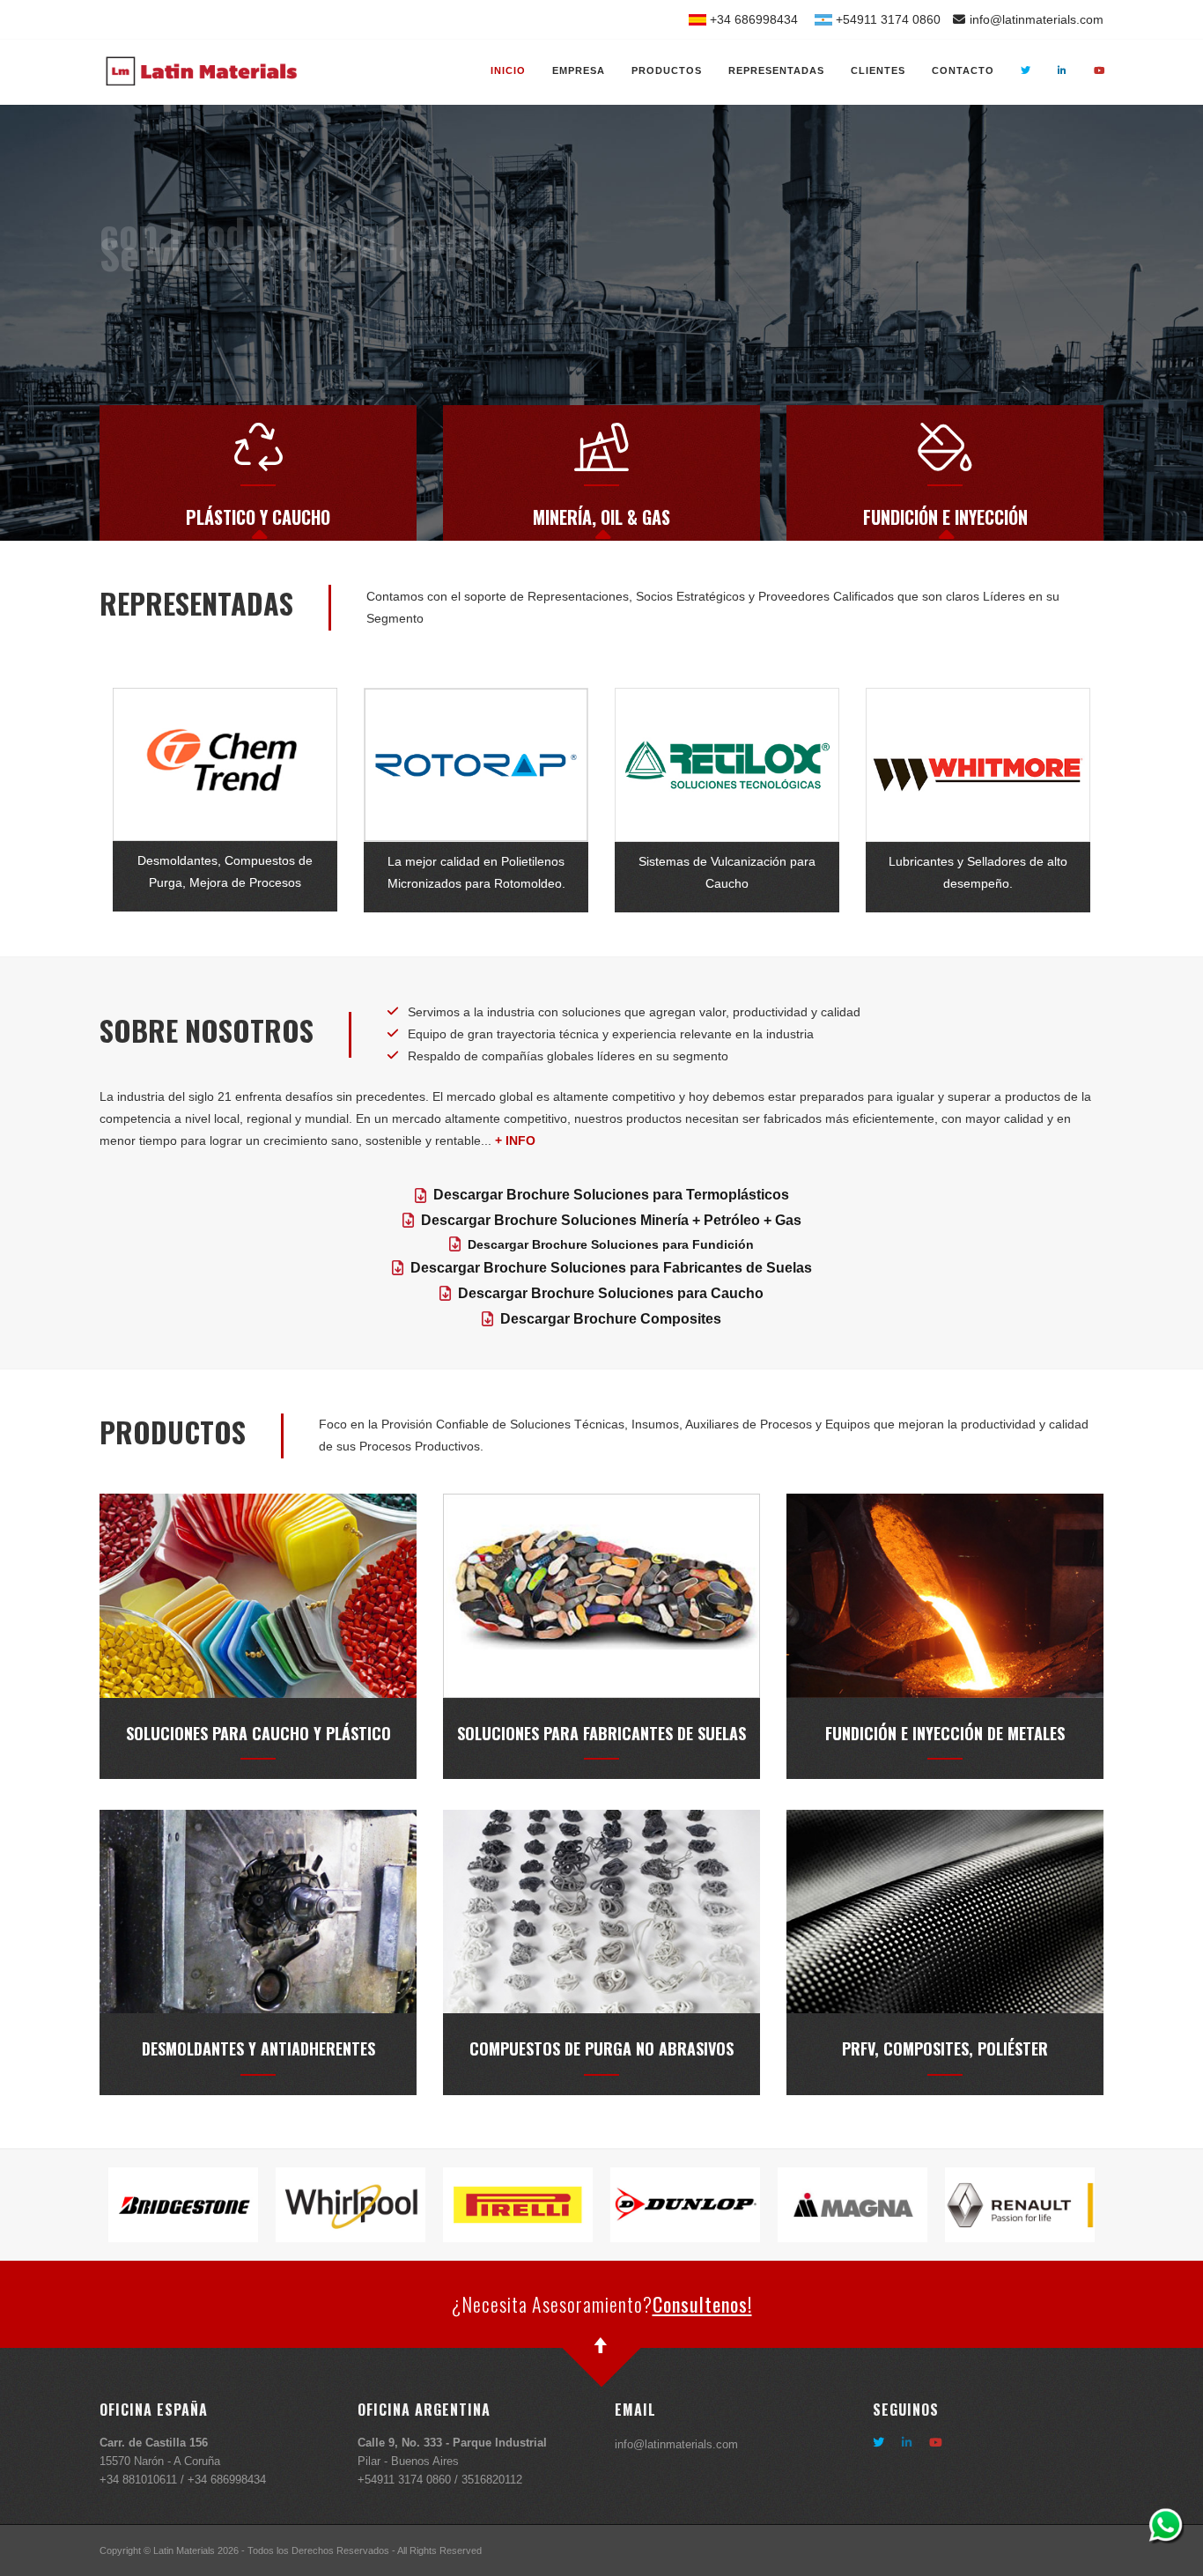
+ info (515, 1140)
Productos (667, 70)
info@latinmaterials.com (1037, 19)
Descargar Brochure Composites (611, 1319)
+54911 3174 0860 (886, 19)
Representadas (776, 70)
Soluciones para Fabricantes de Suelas (601, 1733)
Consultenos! (702, 2304)
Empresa (579, 70)
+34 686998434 (752, 19)
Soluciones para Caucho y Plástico (258, 1733)
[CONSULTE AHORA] (1166, 2525)
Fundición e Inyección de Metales (945, 1733)
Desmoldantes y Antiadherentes (258, 2048)
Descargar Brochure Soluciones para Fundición (611, 1244)
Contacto (963, 70)
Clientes (878, 70)
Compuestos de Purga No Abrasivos (601, 2048)
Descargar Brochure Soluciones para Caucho (611, 1293)
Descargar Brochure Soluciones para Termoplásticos (611, 1195)
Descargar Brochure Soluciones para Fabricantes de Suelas (611, 1268)
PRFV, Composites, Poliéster (945, 2048)
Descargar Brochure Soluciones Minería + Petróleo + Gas (611, 1220)
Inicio (508, 70)
